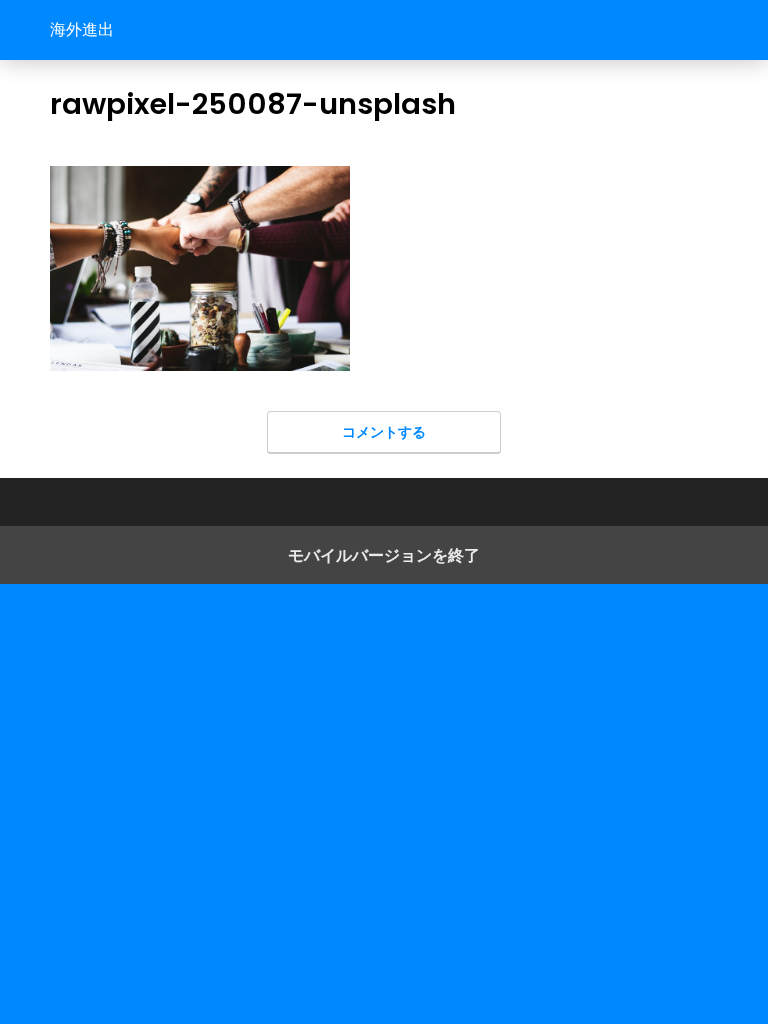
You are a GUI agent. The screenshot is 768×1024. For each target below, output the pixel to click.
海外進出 (82, 29)
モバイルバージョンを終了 (384, 555)
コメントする (384, 431)
